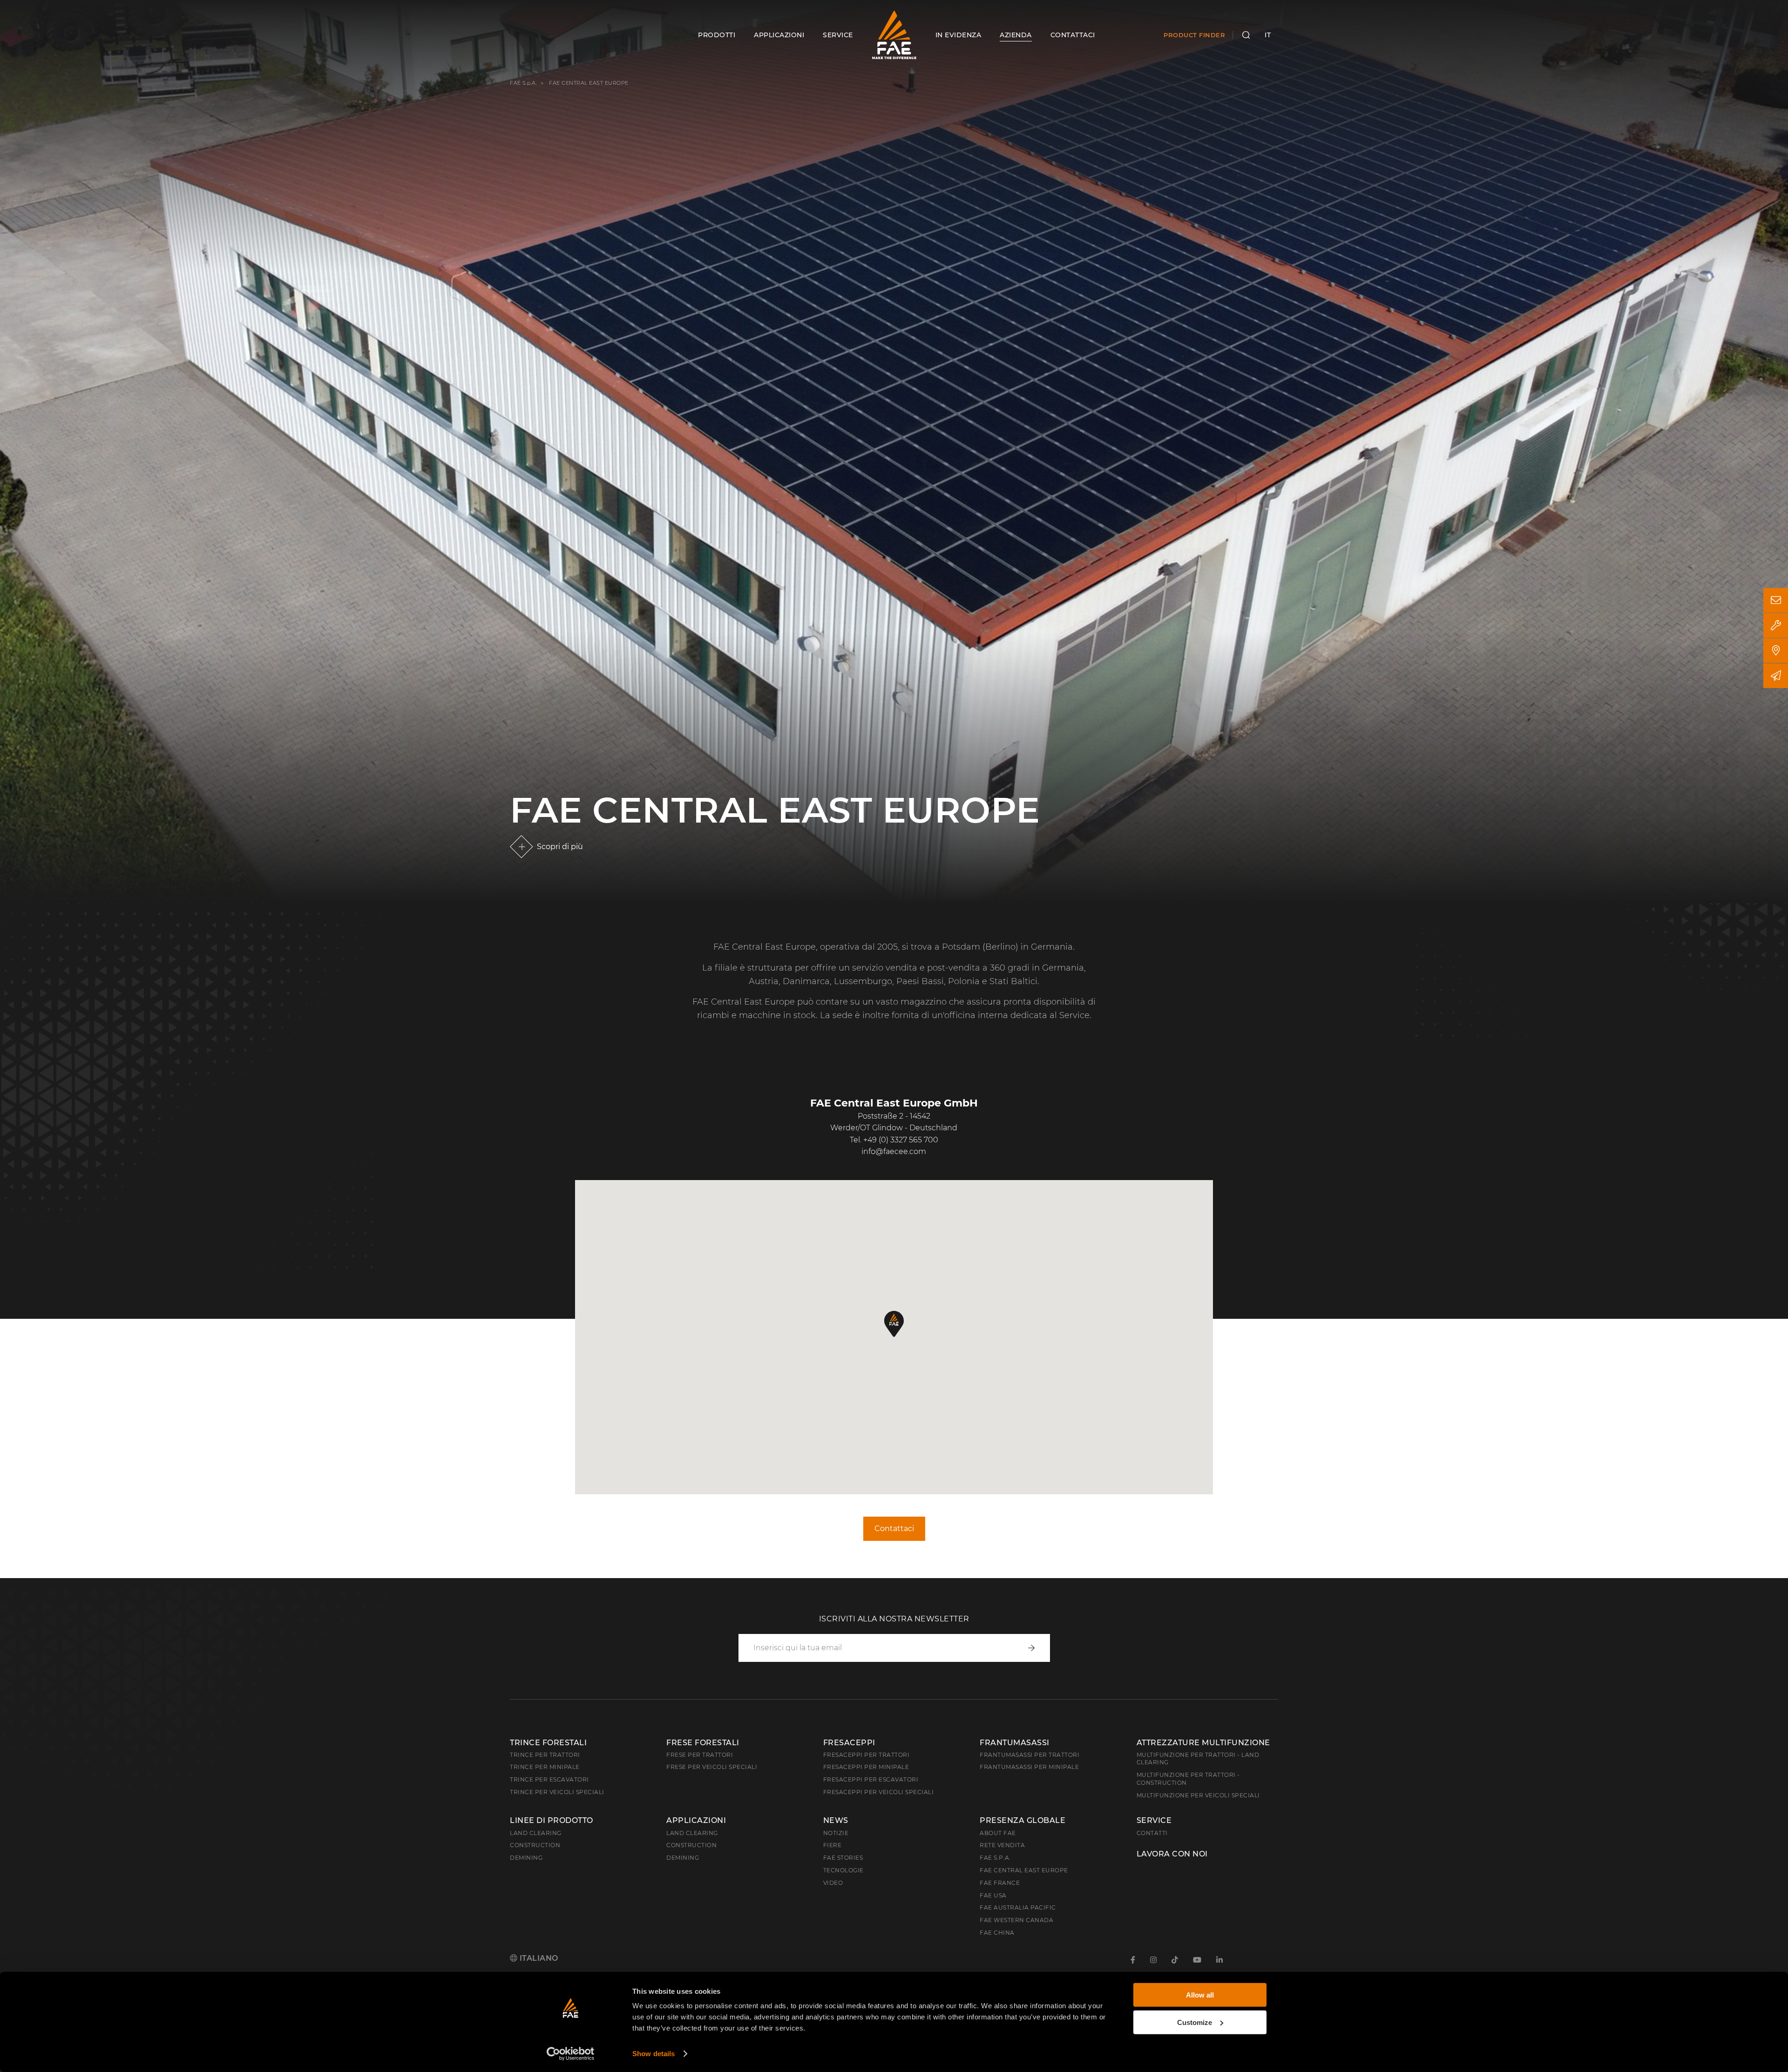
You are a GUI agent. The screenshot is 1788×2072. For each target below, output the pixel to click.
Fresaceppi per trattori (867, 1755)
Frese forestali (703, 1743)
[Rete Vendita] (1776, 651)
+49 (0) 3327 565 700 (901, 1140)
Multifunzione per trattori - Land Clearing (1198, 1759)
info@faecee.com (894, 1151)
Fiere (833, 1845)
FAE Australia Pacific (1018, 1907)
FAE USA (993, 1895)
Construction (535, 1845)
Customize (1195, 2022)
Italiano (538, 1958)
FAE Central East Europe (1024, 1870)
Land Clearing (692, 1833)
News (836, 1821)
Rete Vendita (1002, 1845)
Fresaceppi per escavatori (871, 1779)
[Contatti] (1776, 600)
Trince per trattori (545, 1755)
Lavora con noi (1172, 1854)
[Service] (1776, 625)
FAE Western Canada (1016, 1920)
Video (833, 1883)
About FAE (998, 1833)
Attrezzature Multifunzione (1203, 1743)
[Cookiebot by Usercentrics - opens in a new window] (571, 2054)
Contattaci (894, 1529)
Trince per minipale (545, 1767)
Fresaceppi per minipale (866, 1767)
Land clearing (536, 1833)
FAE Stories (843, 1858)
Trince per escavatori (549, 1779)
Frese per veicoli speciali (712, 1767)
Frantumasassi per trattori (1029, 1755)
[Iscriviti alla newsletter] (1776, 676)
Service (1154, 1821)
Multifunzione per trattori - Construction (1188, 1779)
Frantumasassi (1015, 1743)
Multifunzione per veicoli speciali (1198, 1795)
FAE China (997, 1933)
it (1268, 35)
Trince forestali (548, 1743)
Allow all (1200, 1995)
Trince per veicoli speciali (557, 1792)
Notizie (836, 1833)
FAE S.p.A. (523, 83)
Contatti (1152, 1833)
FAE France (1000, 1883)
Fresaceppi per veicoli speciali (879, 1792)
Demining (526, 1858)
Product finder (1194, 35)
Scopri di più (560, 847)
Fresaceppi (849, 1743)
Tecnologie (843, 1870)
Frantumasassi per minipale (1029, 1767)
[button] (894, 1324)
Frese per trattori (700, 1755)
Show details (654, 2054)
